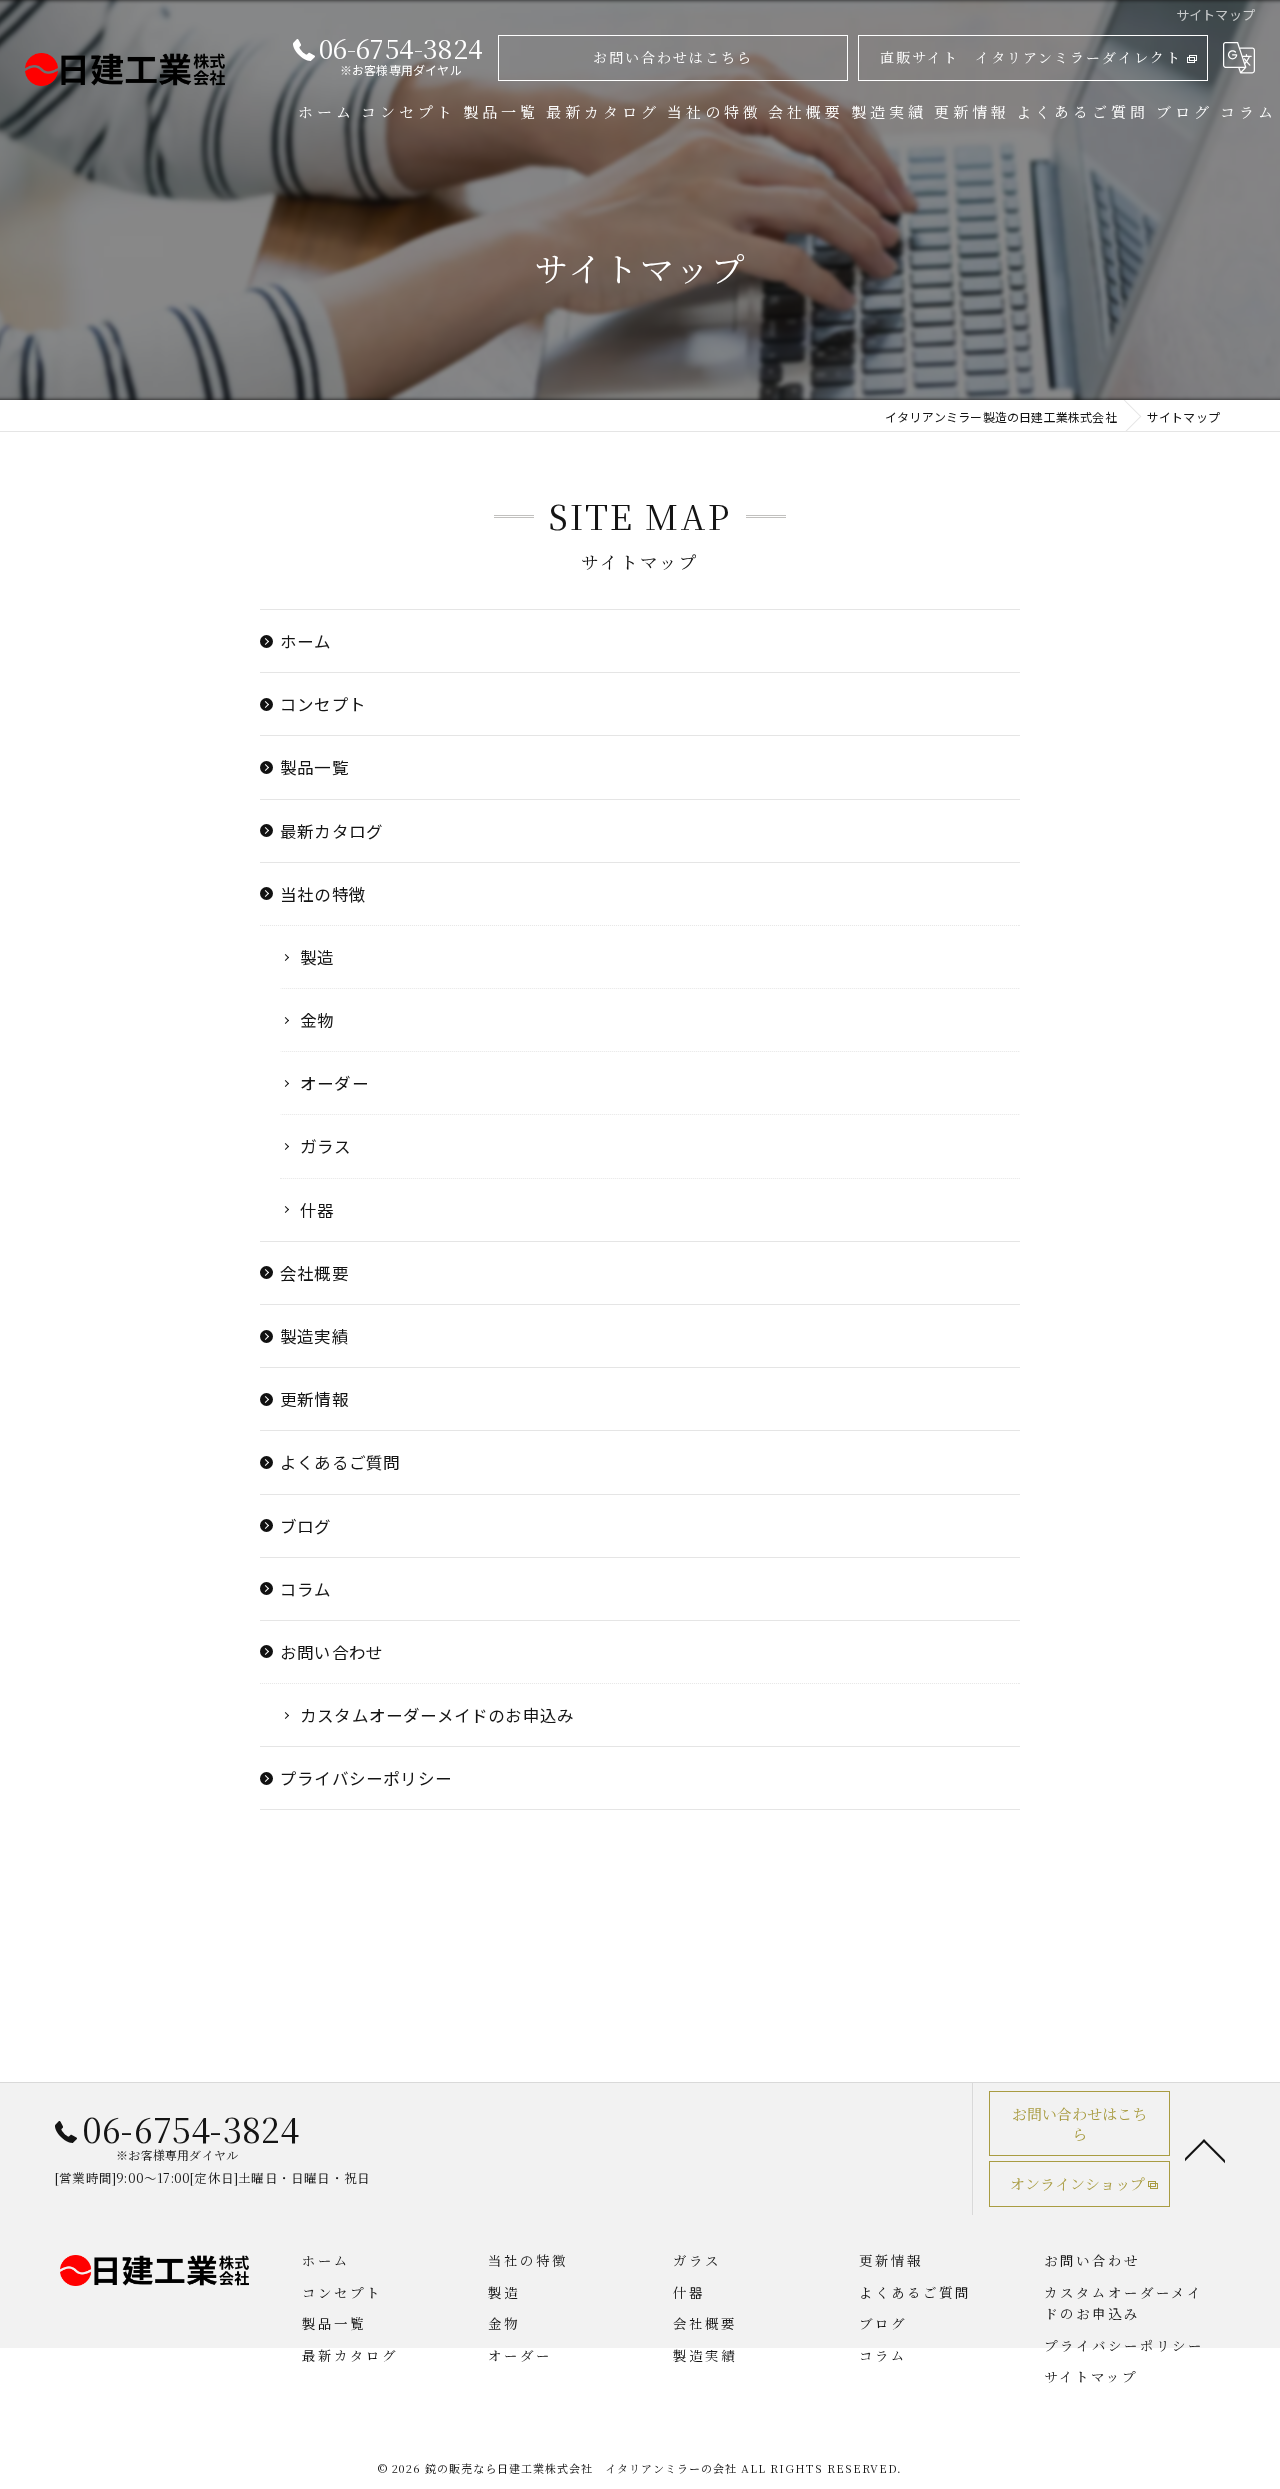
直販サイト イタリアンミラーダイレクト (1031, 57)
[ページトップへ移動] (1205, 2149)
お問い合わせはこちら (673, 57)
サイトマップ (1091, 2376)
